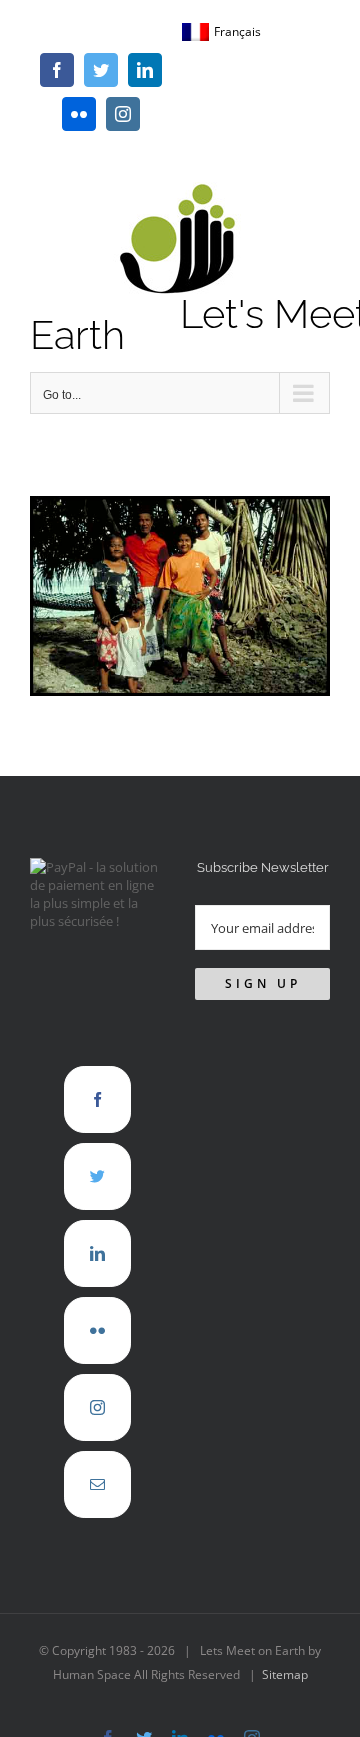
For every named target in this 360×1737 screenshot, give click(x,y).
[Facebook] (97, 1099)
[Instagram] (97, 1407)
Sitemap (285, 1674)
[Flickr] (97, 1330)
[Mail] (97, 1484)
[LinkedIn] (97, 1253)
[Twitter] (97, 1176)
